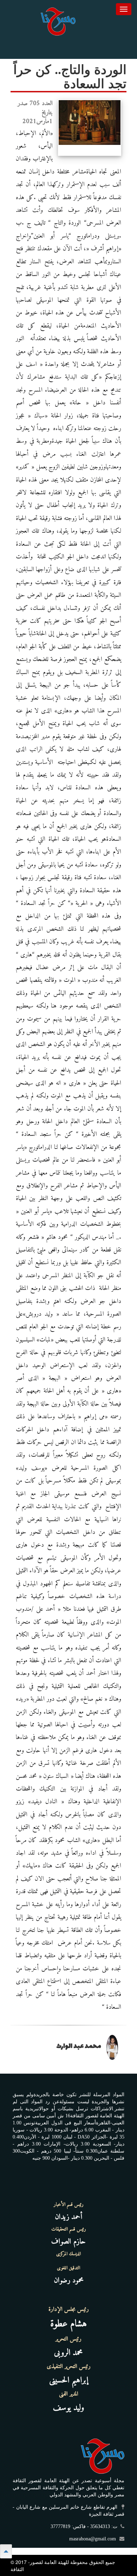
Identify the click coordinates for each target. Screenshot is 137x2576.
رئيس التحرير (68, 2339)
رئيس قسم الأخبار (69, 2205)
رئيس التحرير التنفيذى (69, 2367)
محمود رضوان (69, 2280)
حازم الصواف (68, 2242)
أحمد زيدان (68, 2217)
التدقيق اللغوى (68, 2268)
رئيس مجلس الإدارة (69, 2309)
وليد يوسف (69, 2408)
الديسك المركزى (68, 2254)
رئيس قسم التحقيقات (69, 2229)
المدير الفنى (69, 2394)
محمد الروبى (68, 2353)
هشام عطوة (68, 2324)
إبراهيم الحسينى (69, 2380)
